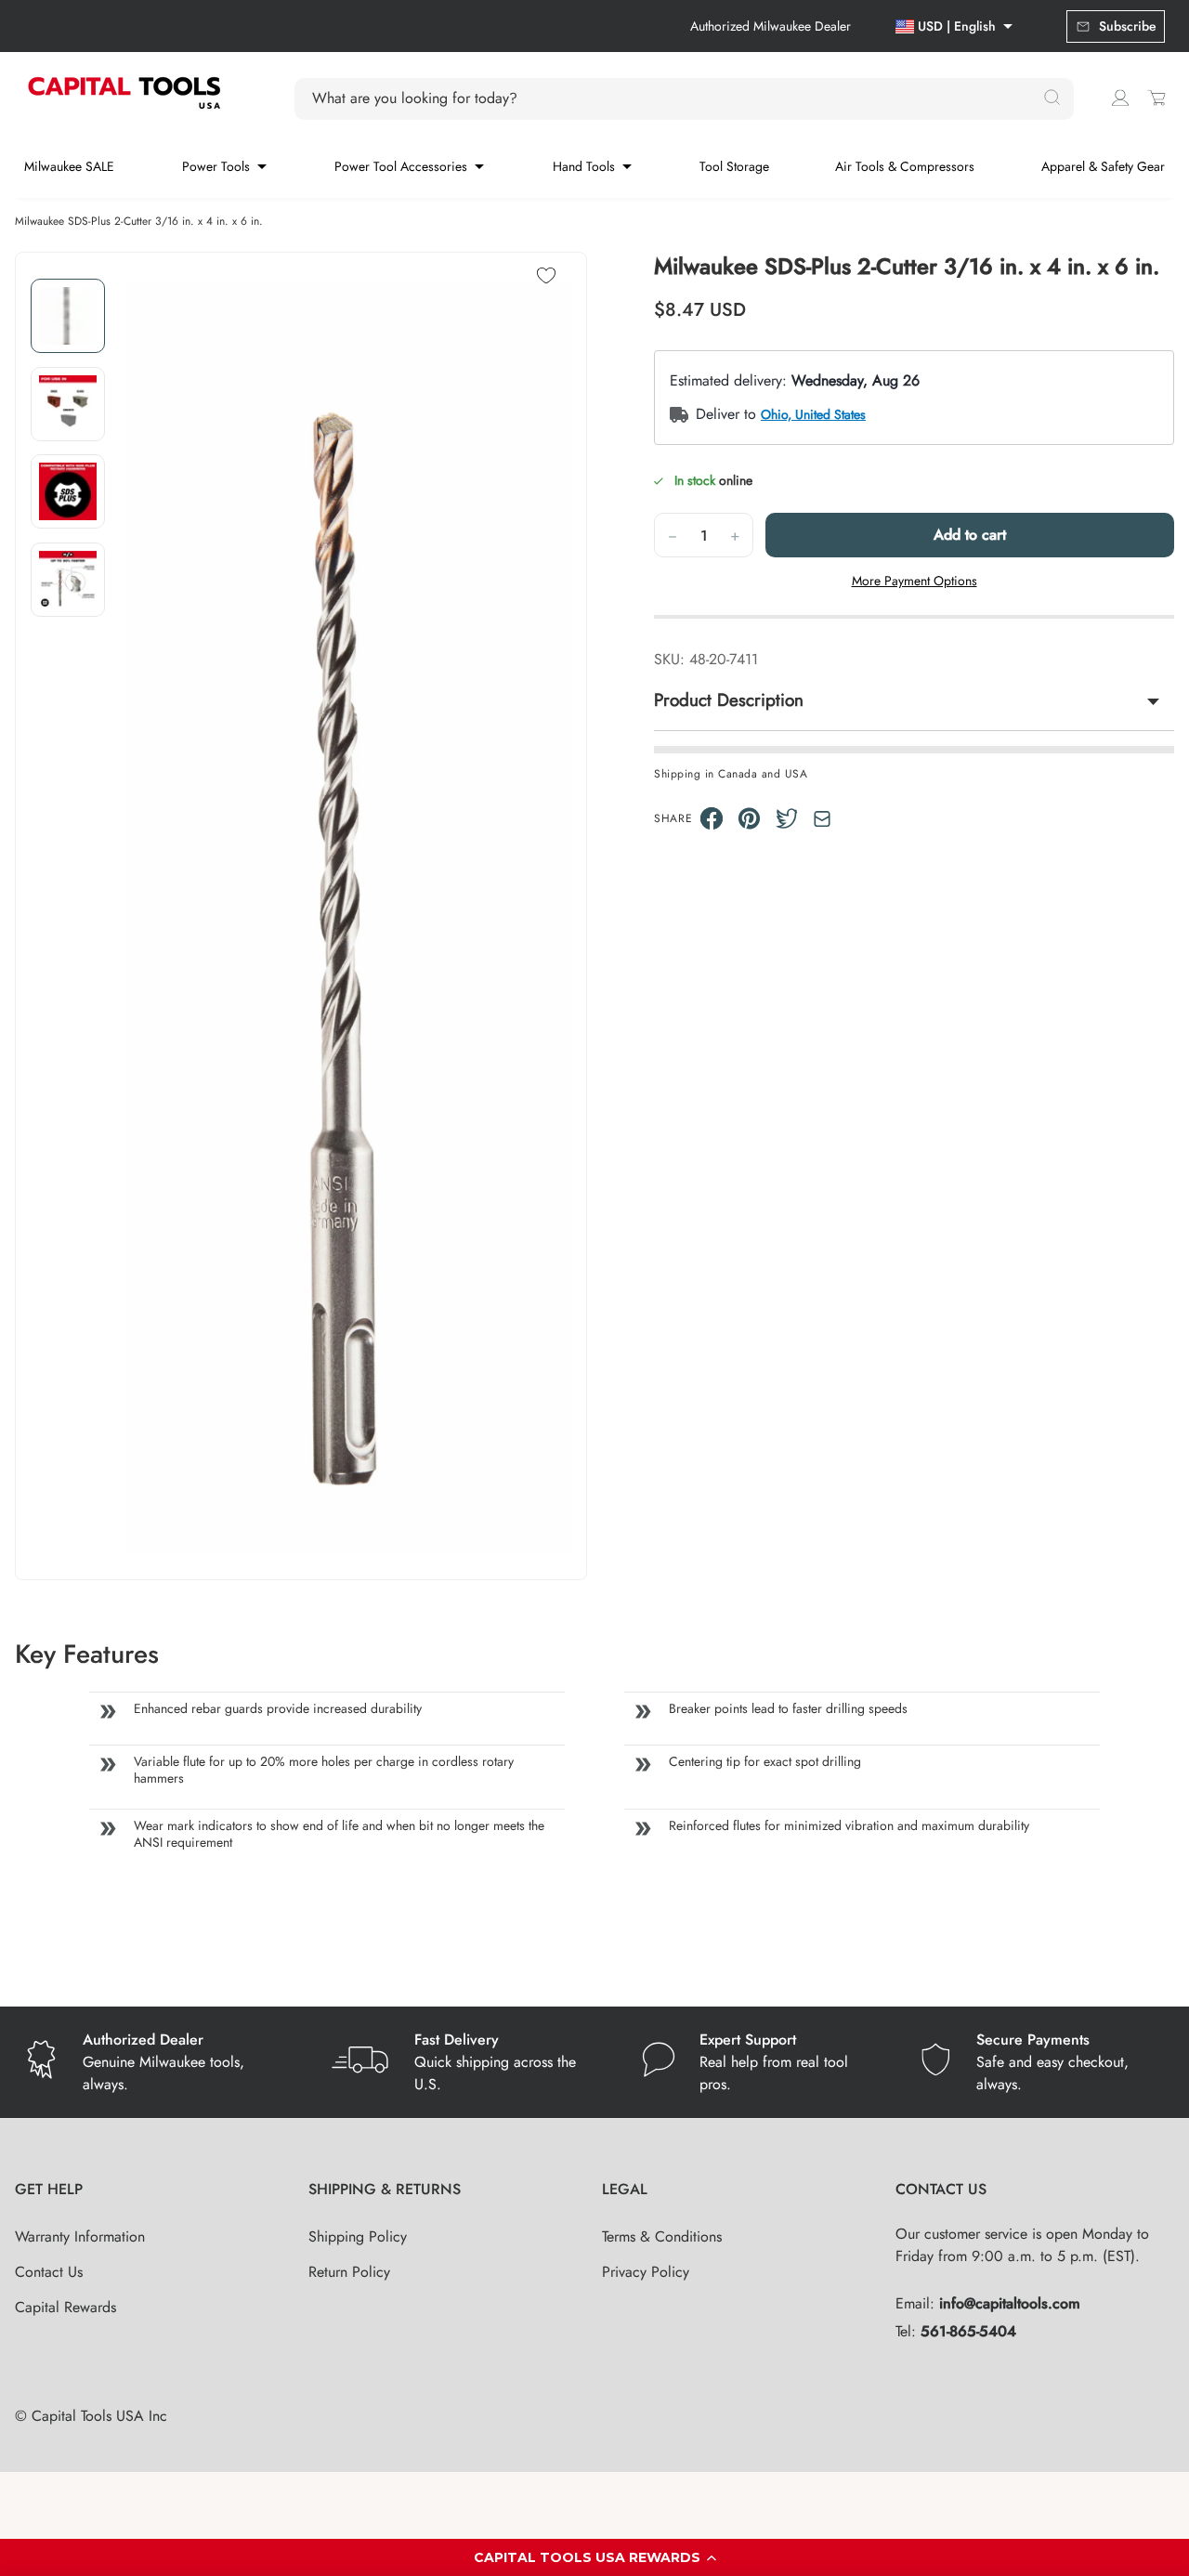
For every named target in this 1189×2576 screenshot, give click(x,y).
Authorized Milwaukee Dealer (771, 26)
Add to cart (970, 535)
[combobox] (673, 98)
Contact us (941, 2189)
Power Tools (216, 166)
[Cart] (1156, 98)
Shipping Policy (358, 2236)
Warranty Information (80, 2236)
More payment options (915, 581)
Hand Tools (584, 166)
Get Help (49, 2189)
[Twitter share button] (787, 818)
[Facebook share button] (712, 818)
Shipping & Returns (385, 2189)
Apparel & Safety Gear (1103, 166)
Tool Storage (734, 166)
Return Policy (349, 2272)
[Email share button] (822, 819)
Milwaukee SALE (69, 166)
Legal (625, 2189)
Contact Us (49, 2272)
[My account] (1120, 98)
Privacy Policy (646, 2272)
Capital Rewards (65, 2307)
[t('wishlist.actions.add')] (546, 277)
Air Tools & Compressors (905, 166)
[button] (594, 2557)
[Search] (1052, 98)
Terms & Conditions (662, 2236)
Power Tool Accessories (401, 166)
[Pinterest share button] (749, 818)
